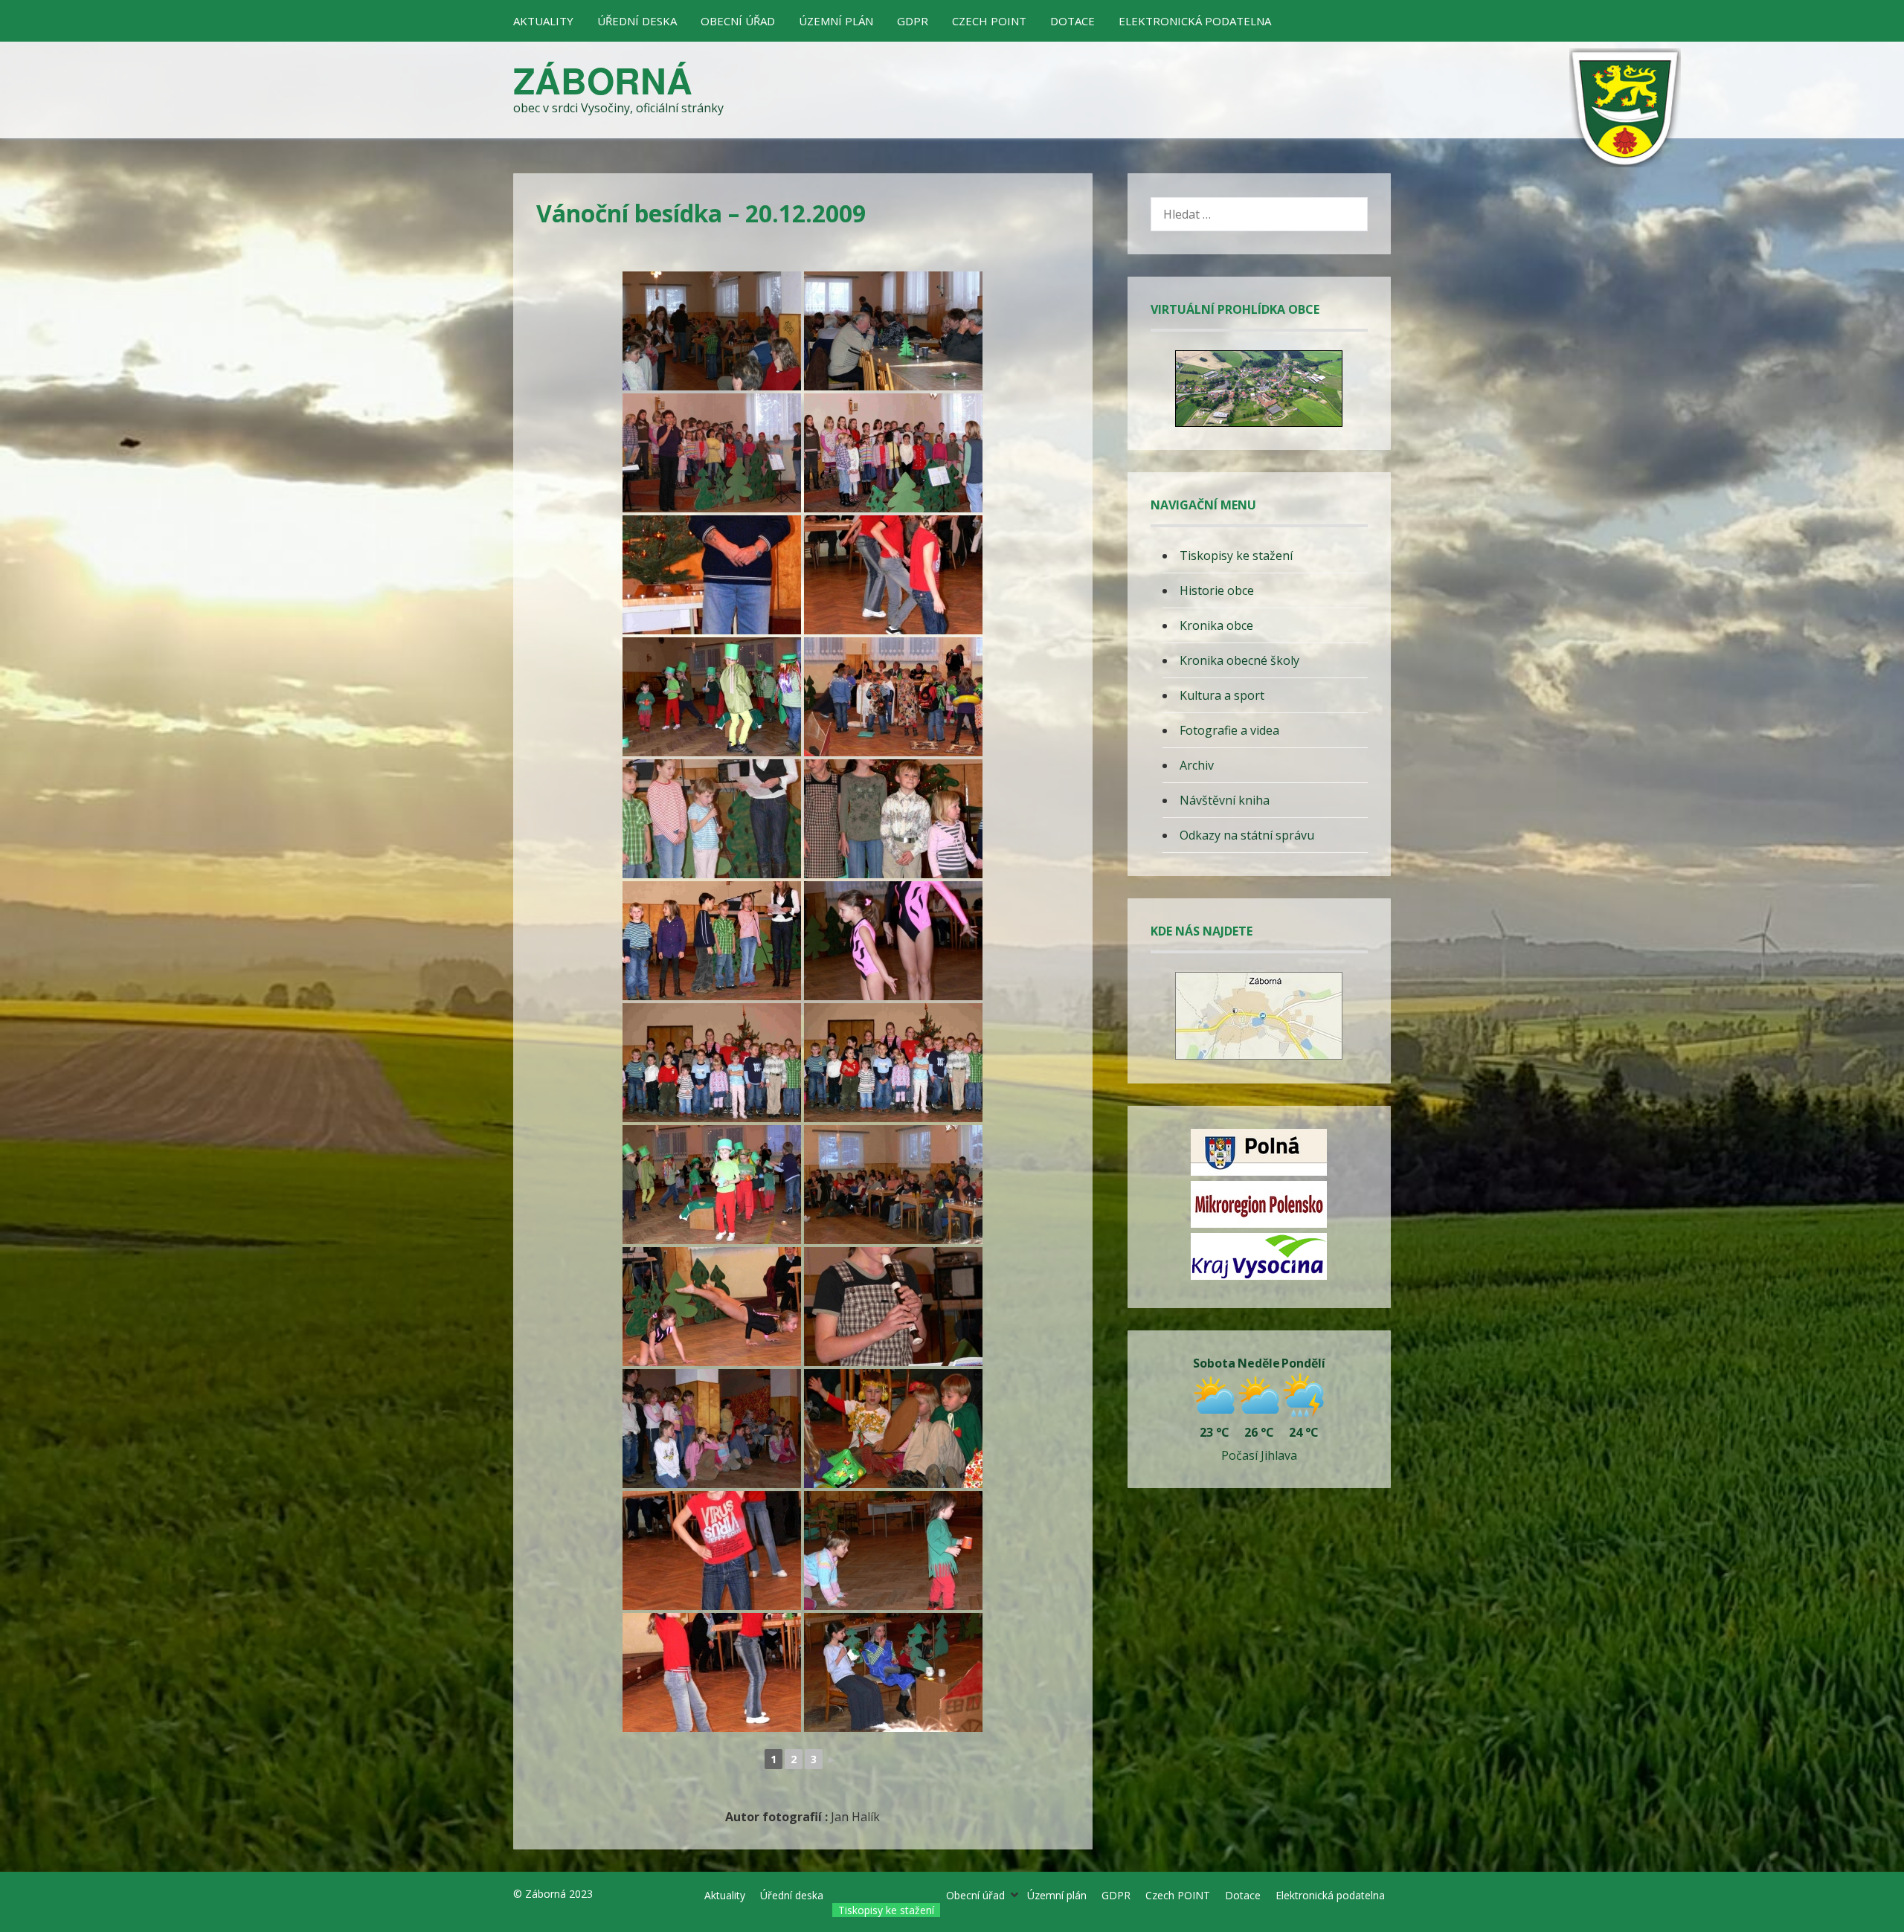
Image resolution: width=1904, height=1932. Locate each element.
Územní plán (836, 21)
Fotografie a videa (1229, 730)
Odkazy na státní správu (1247, 835)
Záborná (603, 80)
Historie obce (1217, 590)
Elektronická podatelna (1195, 21)
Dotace (1072, 21)
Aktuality (543, 21)
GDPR (913, 21)
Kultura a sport (1222, 695)
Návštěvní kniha (1225, 800)
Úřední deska (637, 21)
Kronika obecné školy (1239, 660)
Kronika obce (1216, 625)
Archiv (1197, 765)
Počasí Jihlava (1259, 1455)
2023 (581, 1894)
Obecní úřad (738, 21)
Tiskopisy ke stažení (1236, 556)
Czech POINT (989, 21)
